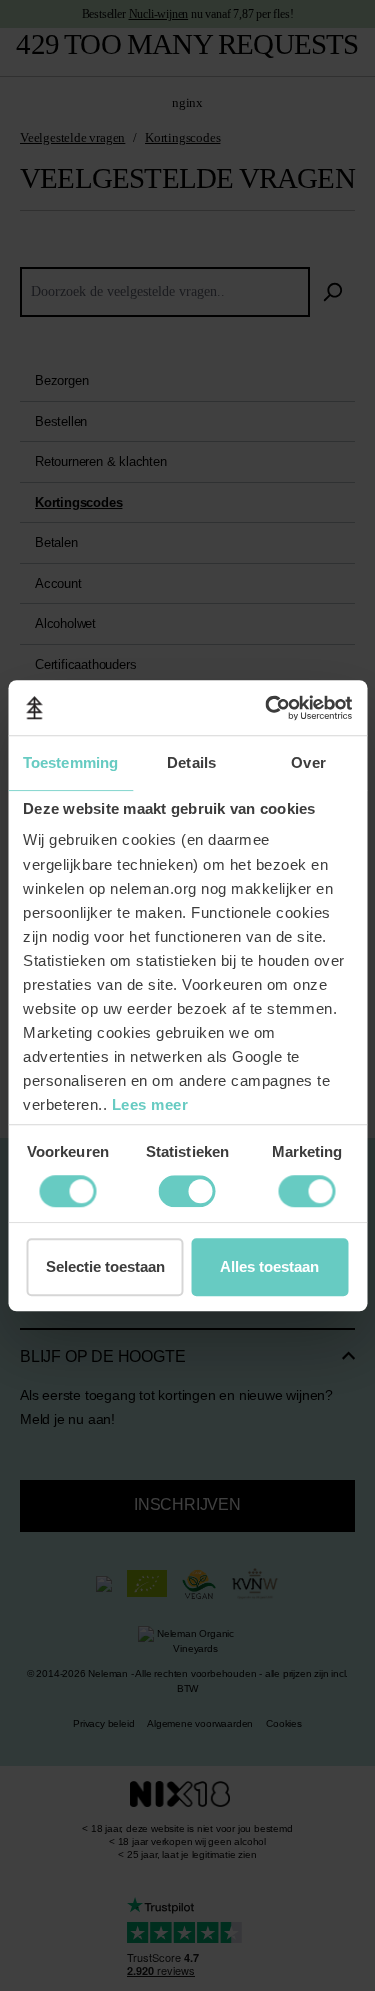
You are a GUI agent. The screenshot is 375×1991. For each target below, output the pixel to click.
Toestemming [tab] (70, 762)
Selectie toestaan (105, 1266)
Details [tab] (191, 762)
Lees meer (150, 1104)
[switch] (67, 1191)
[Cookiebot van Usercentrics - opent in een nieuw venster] (267, 708)
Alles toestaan (269, 1266)
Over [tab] (308, 762)
